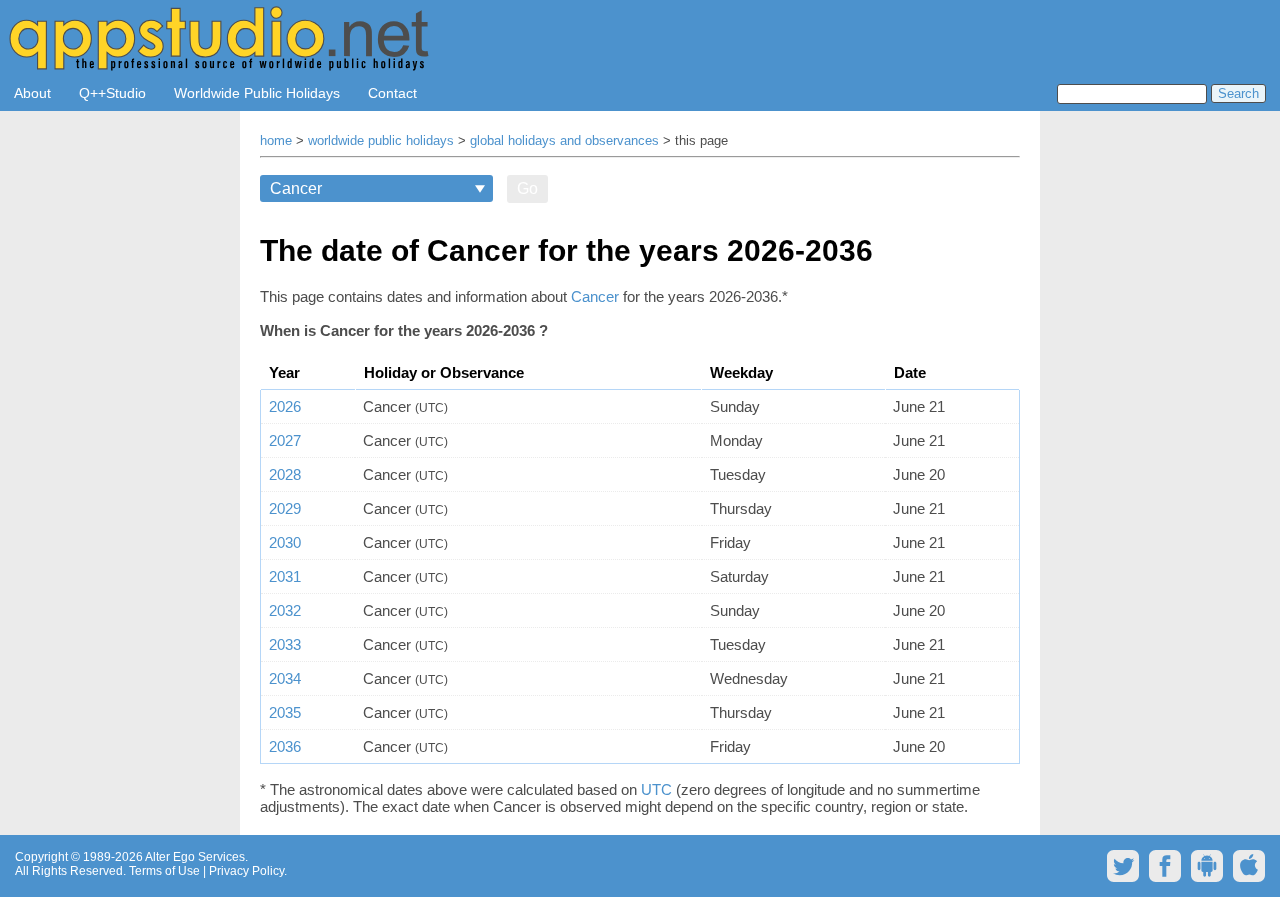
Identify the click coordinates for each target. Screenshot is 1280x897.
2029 (285, 508)
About (32, 93)
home (276, 141)
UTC (656, 789)
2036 (285, 746)
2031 (285, 576)
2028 (285, 474)
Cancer (597, 296)
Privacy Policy (246, 871)
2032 (285, 610)
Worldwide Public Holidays (257, 93)
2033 (285, 644)
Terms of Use (164, 871)
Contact (392, 93)
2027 (285, 440)
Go (527, 188)
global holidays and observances (564, 141)
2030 (285, 542)
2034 (285, 678)
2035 (285, 712)
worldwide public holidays (381, 141)
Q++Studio (112, 93)
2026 (285, 406)
